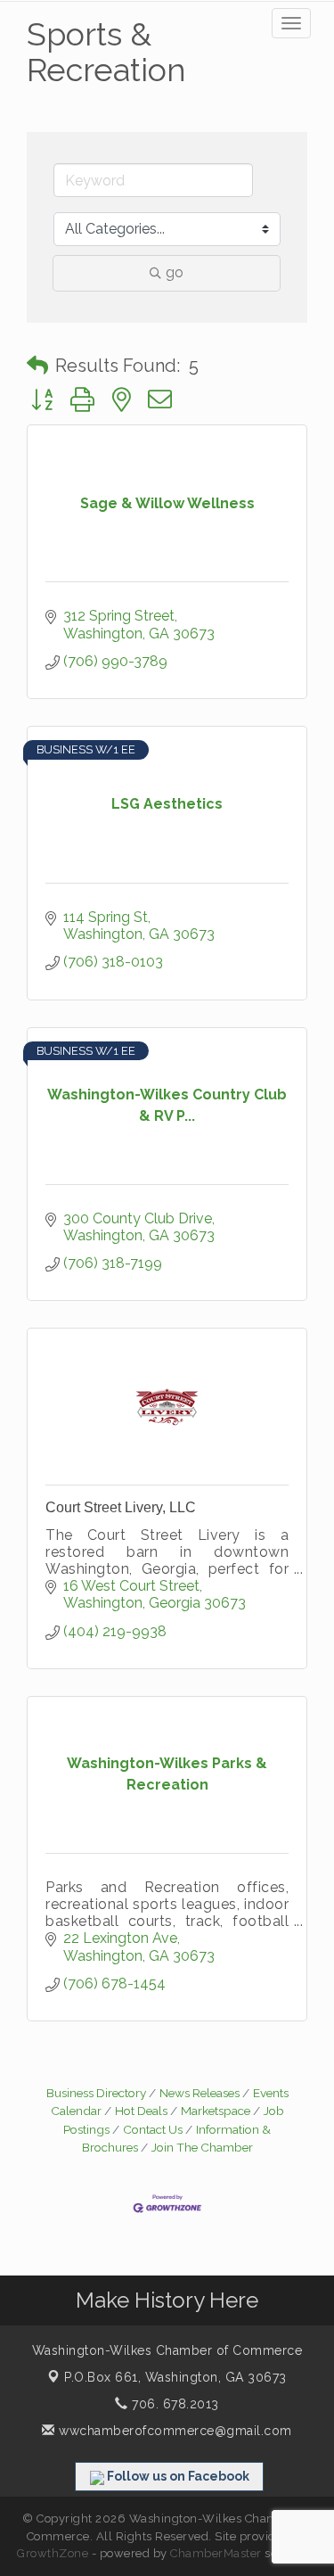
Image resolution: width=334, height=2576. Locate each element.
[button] (37, 366)
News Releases (200, 2093)
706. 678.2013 (174, 2404)
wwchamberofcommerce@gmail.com (174, 2431)
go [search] (175, 272)
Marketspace (216, 2111)
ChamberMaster (216, 2553)
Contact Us (153, 2129)
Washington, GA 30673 (175, 2377)
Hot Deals (141, 2111)
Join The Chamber (202, 2147)
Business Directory (96, 2093)
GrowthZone (53, 2553)
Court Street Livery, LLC (121, 1507)
